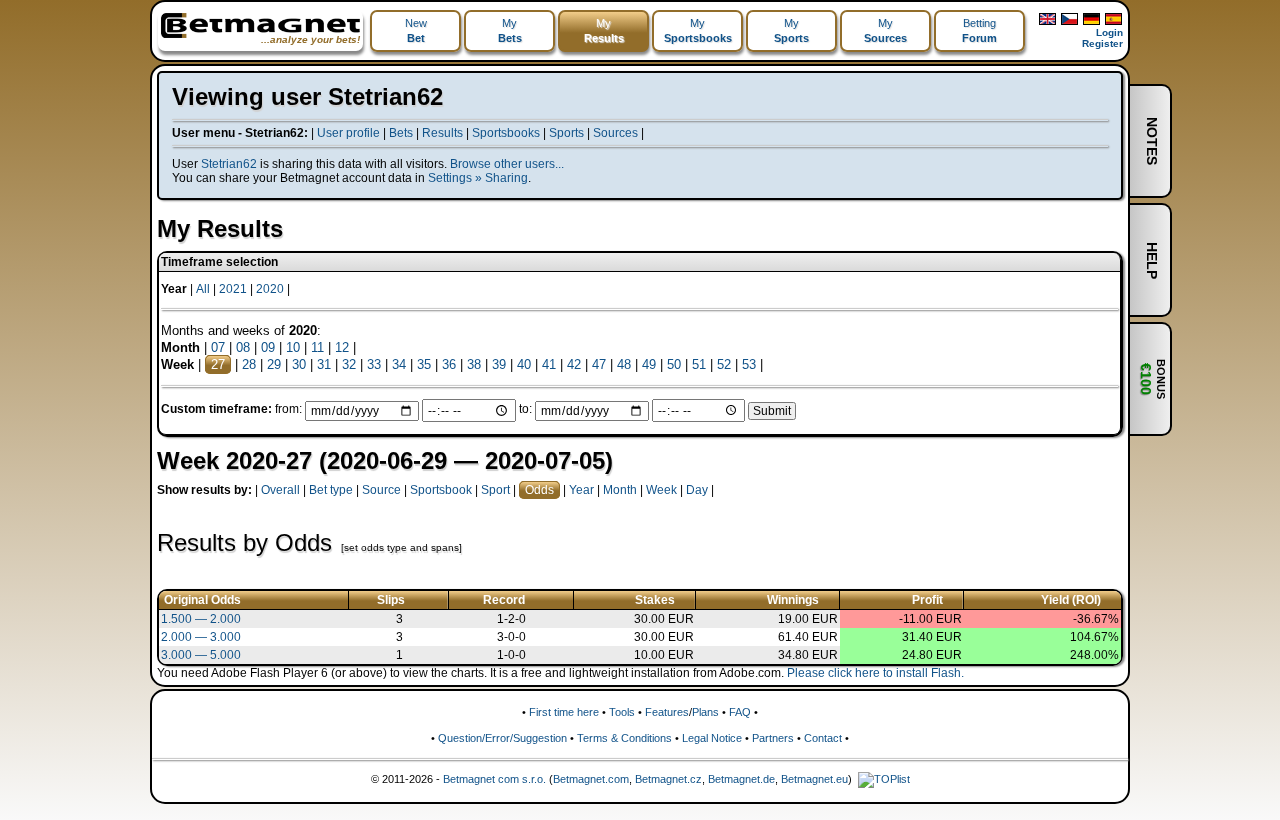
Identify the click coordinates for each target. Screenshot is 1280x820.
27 (218, 364)
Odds (539, 490)
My (510, 30)
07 (218, 347)
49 (649, 364)
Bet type (331, 490)
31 (324, 364)
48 (624, 364)
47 (599, 364)
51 (699, 364)
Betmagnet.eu (814, 779)
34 (399, 364)
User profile (348, 133)
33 (374, 364)
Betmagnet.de (741, 779)
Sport (495, 490)
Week (661, 490)
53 (749, 364)
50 (674, 364)
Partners (773, 738)
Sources (615, 133)
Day (697, 490)
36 (449, 364)
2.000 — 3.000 (201, 637)
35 (424, 364)
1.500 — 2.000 (201, 619)
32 (349, 364)
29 (274, 364)
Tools (622, 712)
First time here (564, 712)
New (416, 30)
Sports (566, 133)
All (203, 289)
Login (1109, 32)
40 (524, 364)
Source (381, 490)
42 (574, 364)
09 (268, 347)
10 (293, 347)
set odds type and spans (401, 547)
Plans (705, 712)
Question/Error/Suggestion (502, 738)
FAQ (740, 712)
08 (243, 347)
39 (499, 364)
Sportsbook (441, 490)
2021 (233, 289)
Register (1102, 43)
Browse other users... (507, 164)
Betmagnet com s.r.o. (494, 779)
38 (474, 364)
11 (317, 347)
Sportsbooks (506, 133)
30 (299, 364)
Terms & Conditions (624, 738)
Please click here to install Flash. (875, 673)
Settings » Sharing (478, 178)
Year (581, 490)
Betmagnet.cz (668, 779)
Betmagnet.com (591, 779)
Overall (280, 490)
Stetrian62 (229, 164)
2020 (270, 289)
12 (342, 347)
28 (249, 364)
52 (724, 364)
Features (667, 712)
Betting (979, 30)
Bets (401, 133)
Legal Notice (712, 738)
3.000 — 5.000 (201, 655)
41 (549, 364)
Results (442, 133)
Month (620, 490)
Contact (823, 738)
